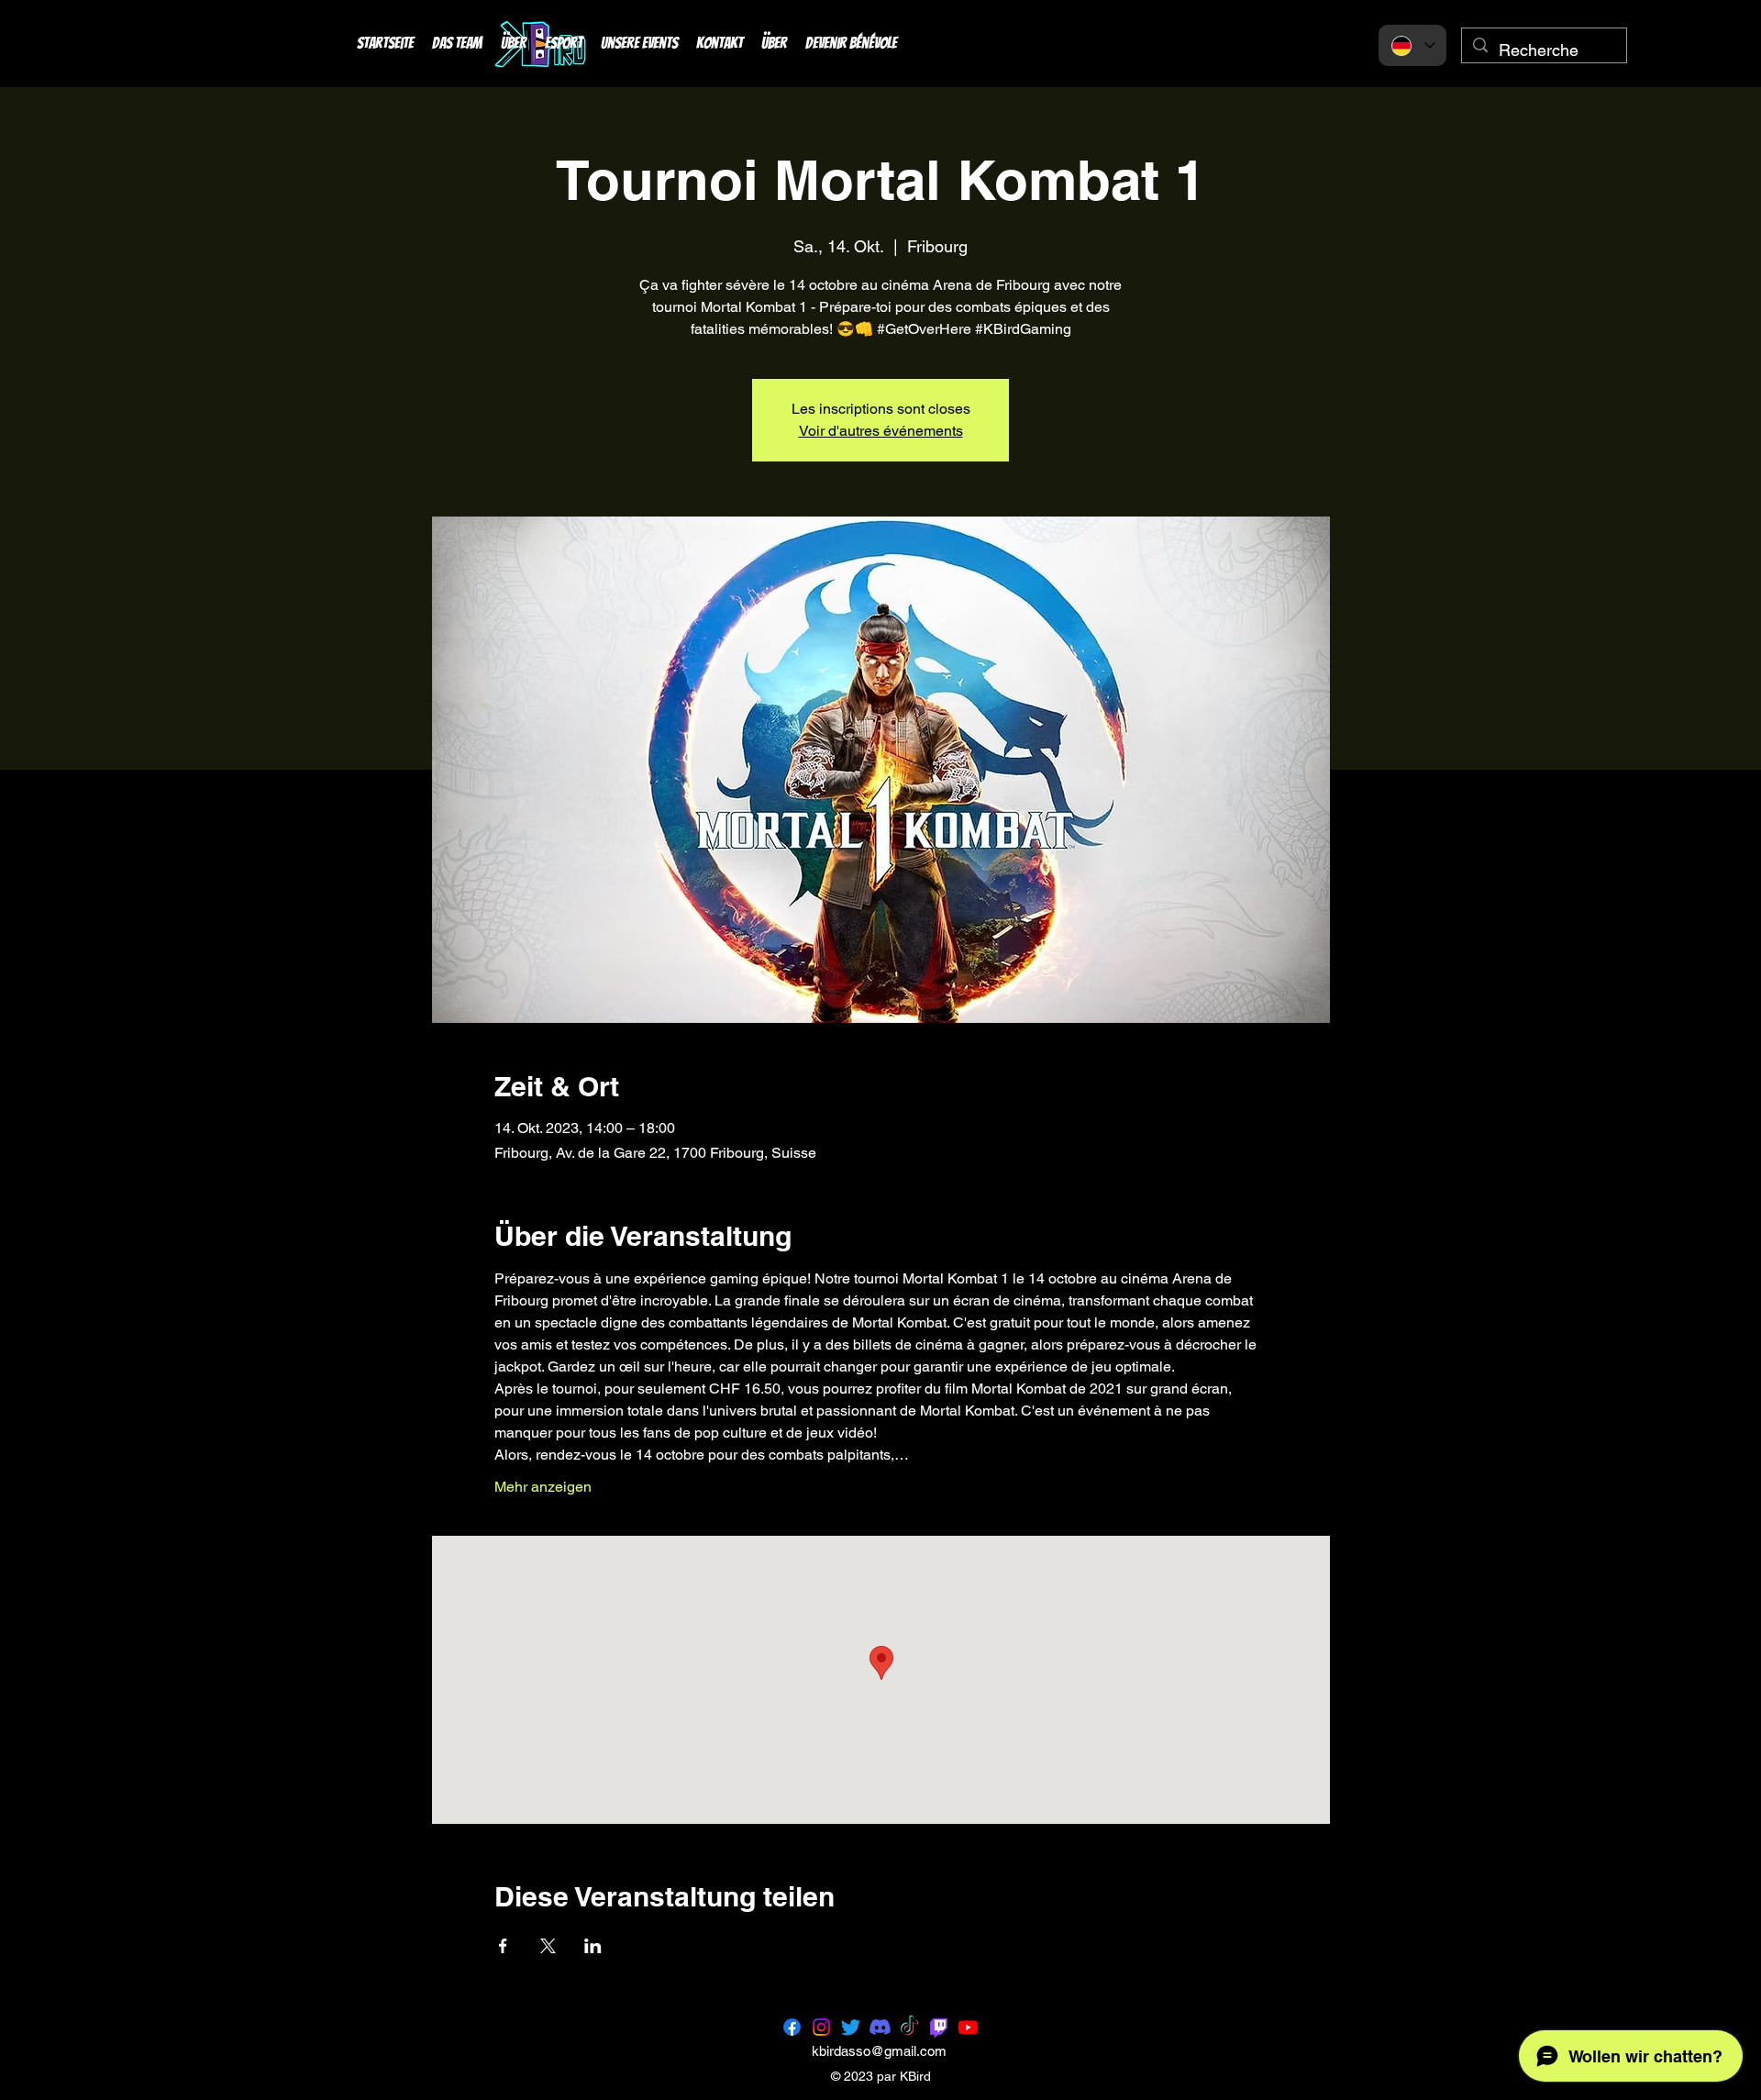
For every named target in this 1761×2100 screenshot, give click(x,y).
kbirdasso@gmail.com (879, 2051)
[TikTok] (909, 2027)
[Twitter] (851, 2027)
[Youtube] (968, 2027)
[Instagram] (821, 2027)
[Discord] (880, 2027)
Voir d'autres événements (881, 431)
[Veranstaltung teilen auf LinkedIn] (593, 1946)
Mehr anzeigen (543, 1487)
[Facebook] (792, 2027)
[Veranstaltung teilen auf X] (548, 1946)
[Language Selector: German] (1412, 45)
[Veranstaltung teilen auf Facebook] (503, 1946)
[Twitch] (939, 2027)
